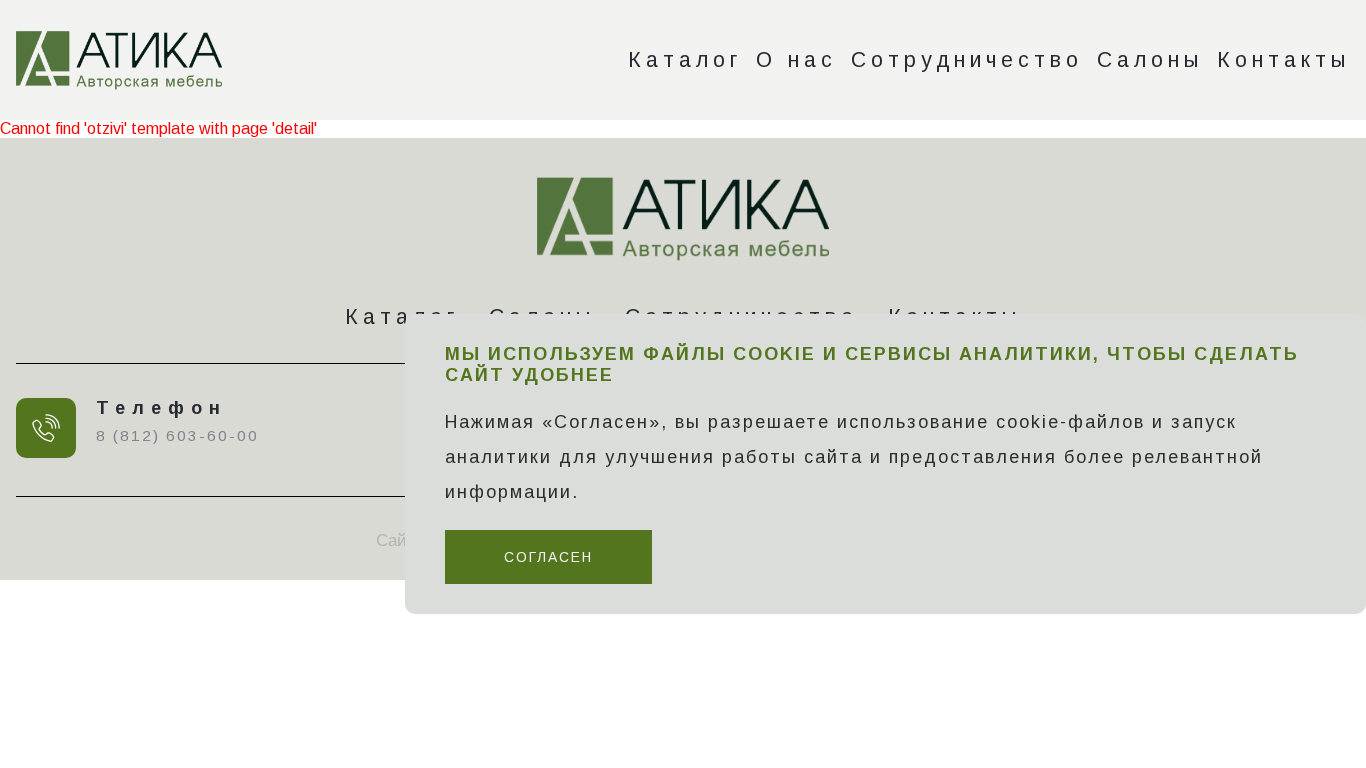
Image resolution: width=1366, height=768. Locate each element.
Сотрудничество (967, 59)
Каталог (685, 59)
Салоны (1150, 59)
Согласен (548, 557)
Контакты (1283, 59)
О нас (796, 59)
